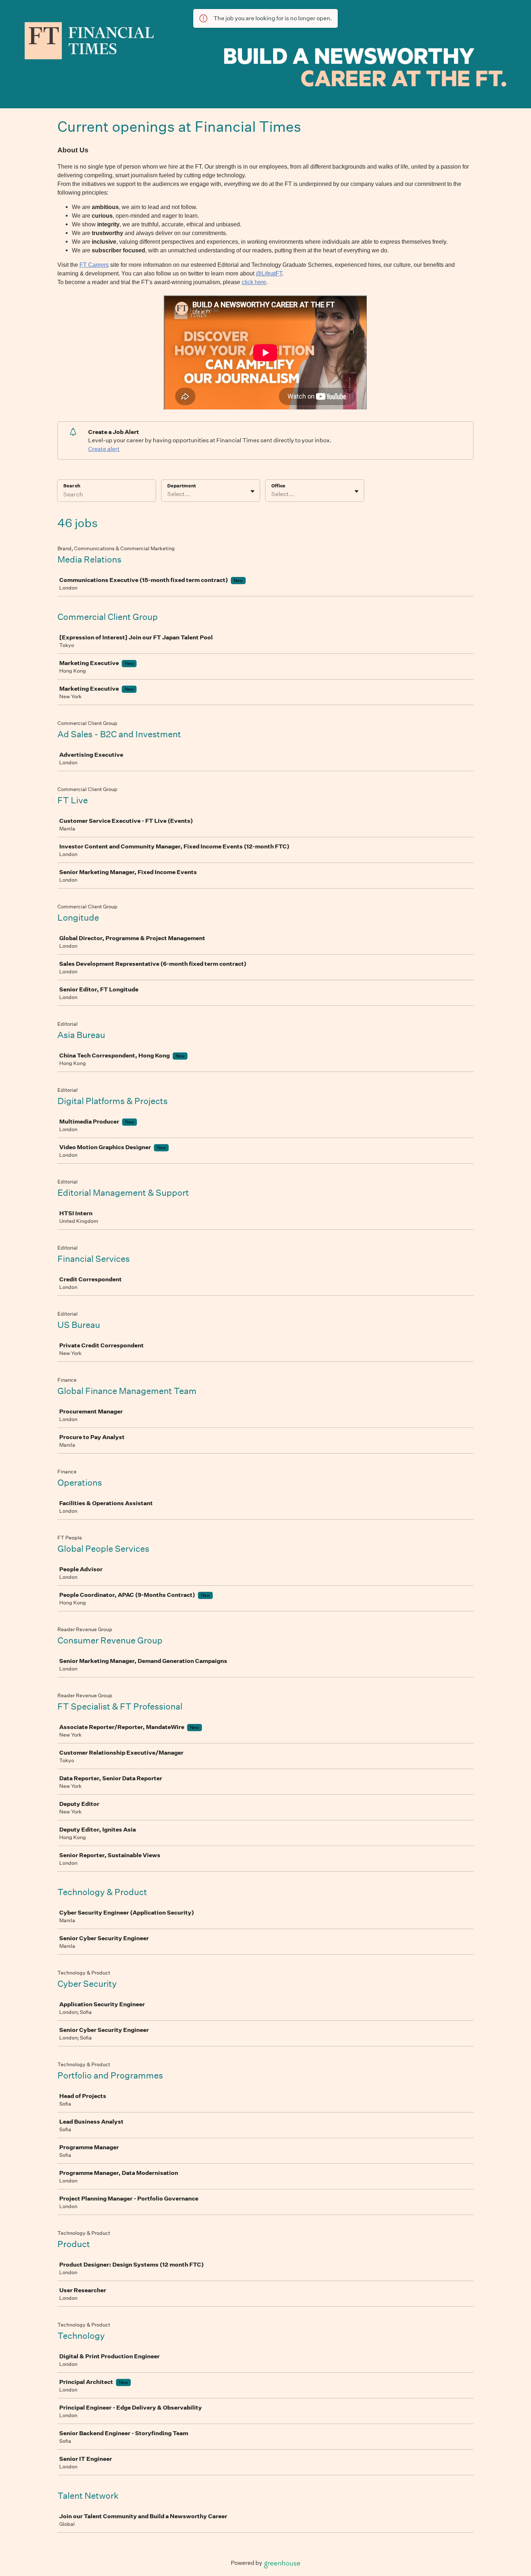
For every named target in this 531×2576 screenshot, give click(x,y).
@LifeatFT (269, 273)
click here (254, 282)
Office (278, 486)
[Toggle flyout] (252, 491)
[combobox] (168, 494)
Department (182, 486)
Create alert (104, 449)
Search (72, 486)
